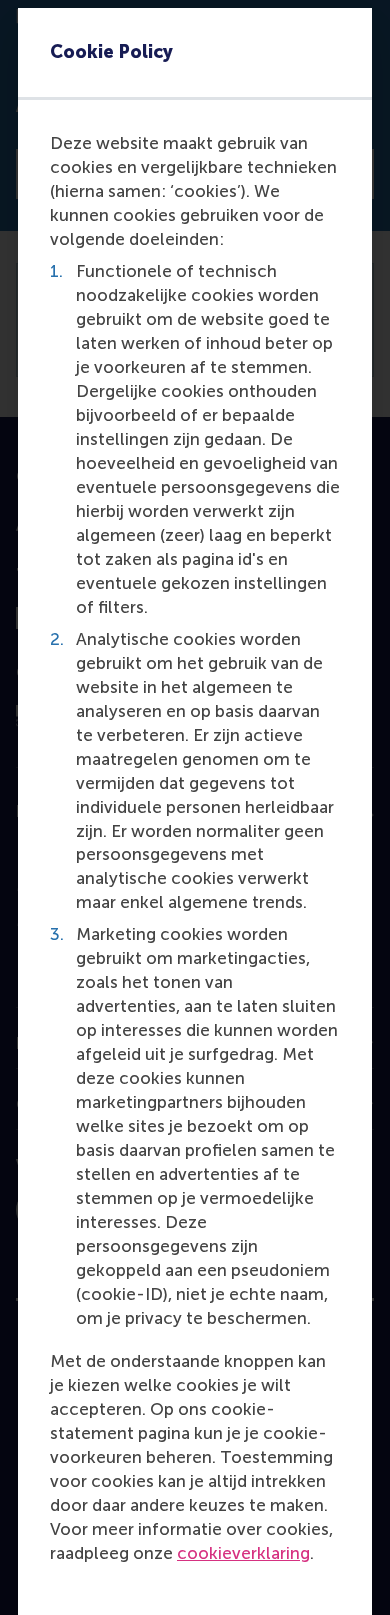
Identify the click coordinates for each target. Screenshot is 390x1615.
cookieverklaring (243, 1553)
